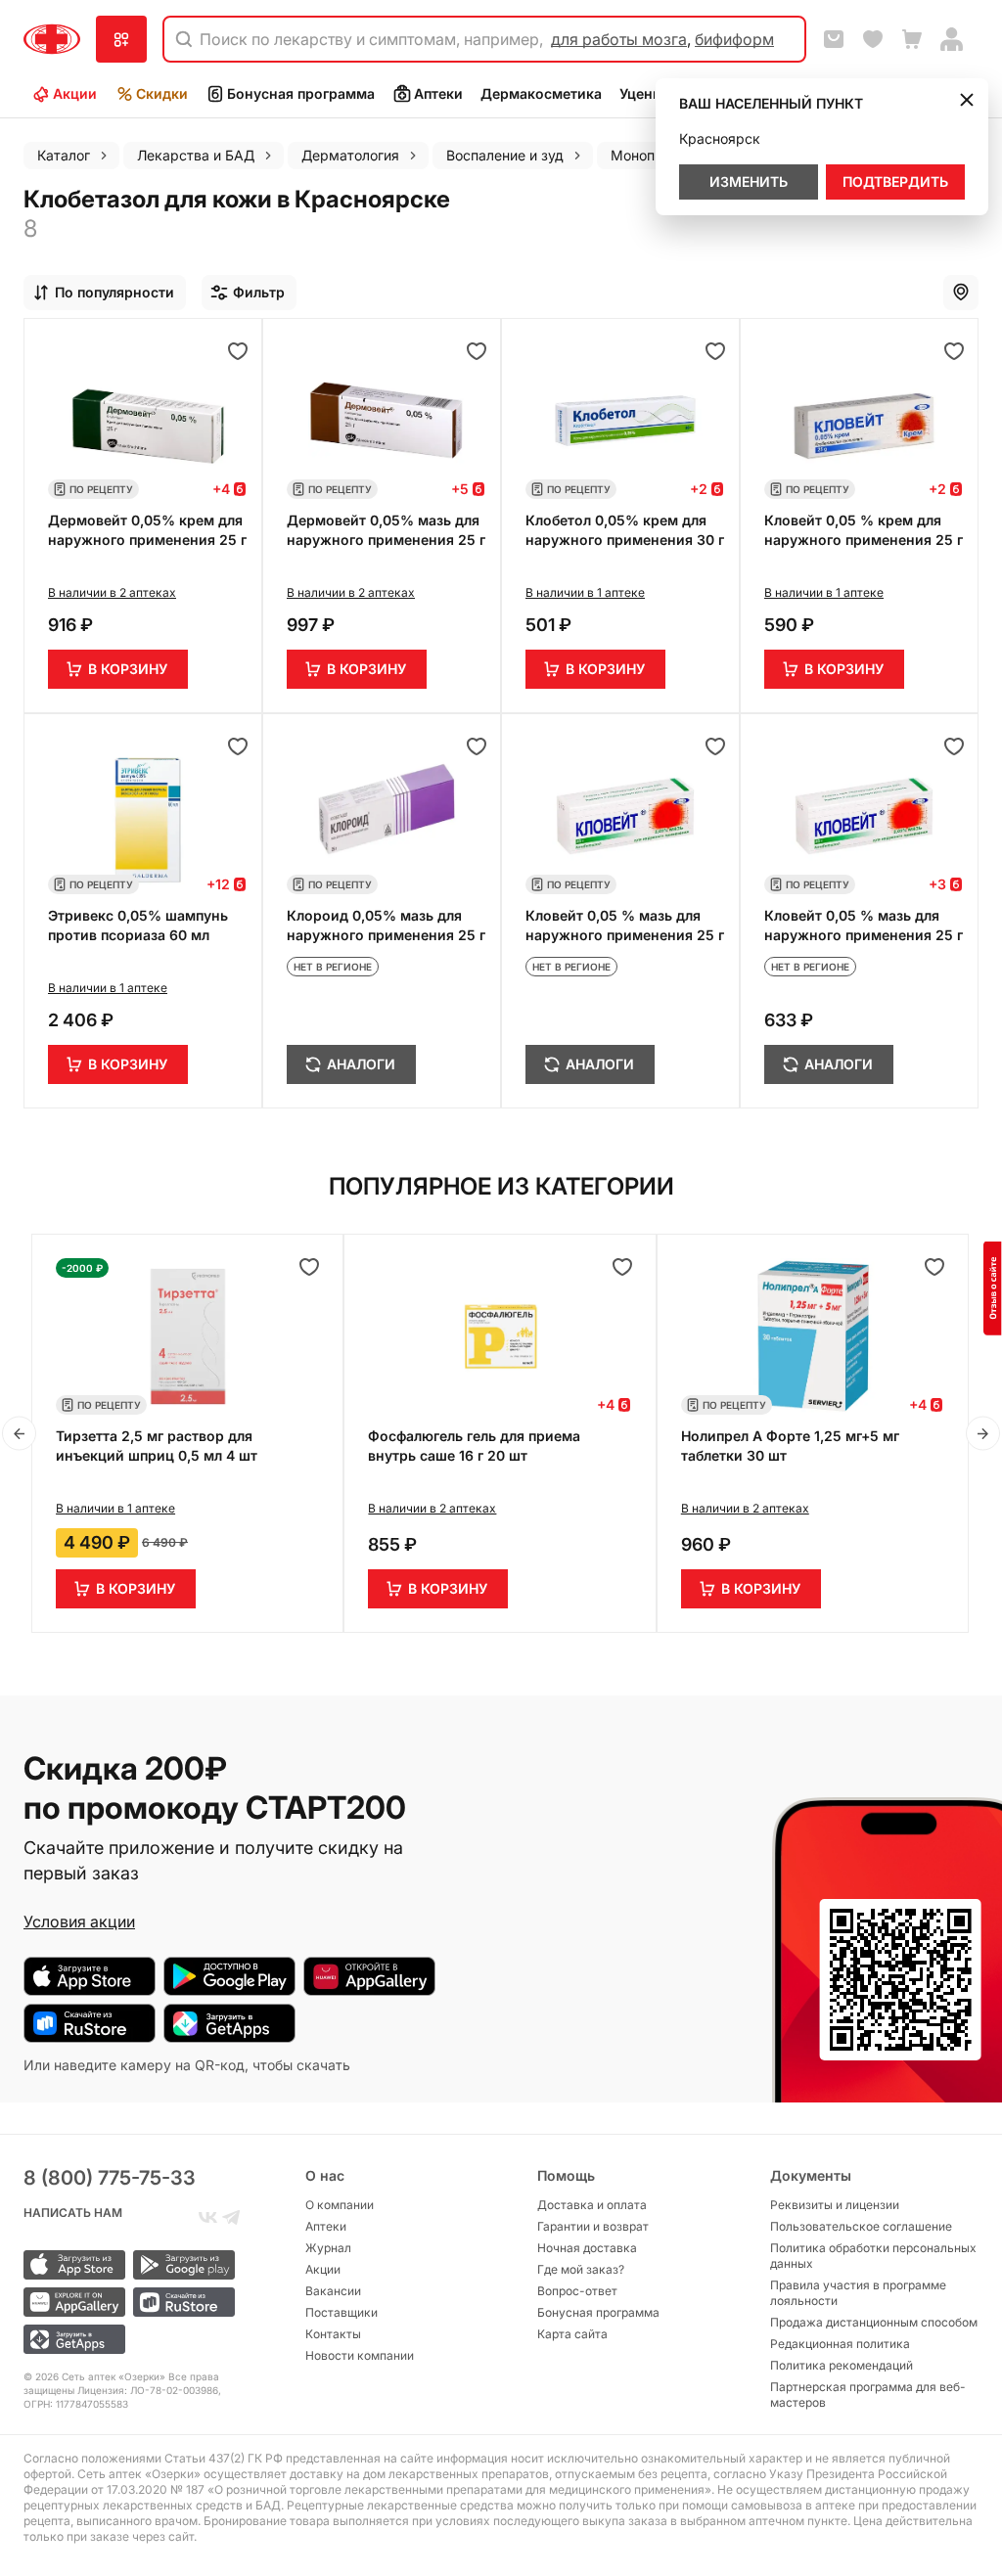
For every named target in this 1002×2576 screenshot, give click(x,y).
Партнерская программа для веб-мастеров (868, 2395)
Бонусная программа (301, 93)
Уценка (644, 93)
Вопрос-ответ (577, 2291)
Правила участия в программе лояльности (858, 2293)
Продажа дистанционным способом (874, 2322)
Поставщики (342, 2312)
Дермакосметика (541, 93)
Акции (75, 93)
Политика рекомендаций (842, 2365)
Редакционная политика (840, 2344)
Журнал (328, 2248)
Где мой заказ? (581, 2269)
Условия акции (79, 1921)
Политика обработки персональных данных (873, 2256)
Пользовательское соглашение (861, 2226)
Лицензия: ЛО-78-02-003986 (148, 2390)
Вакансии (333, 2291)
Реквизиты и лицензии (835, 2205)
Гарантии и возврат (593, 2226)
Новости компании (360, 2355)
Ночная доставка (587, 2248)
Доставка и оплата (592, 2205)
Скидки (162, 93)
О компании (340, 2205)
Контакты (333, 2334)
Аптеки (438, 93)
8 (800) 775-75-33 (110, 2178)
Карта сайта (572, 2334)
